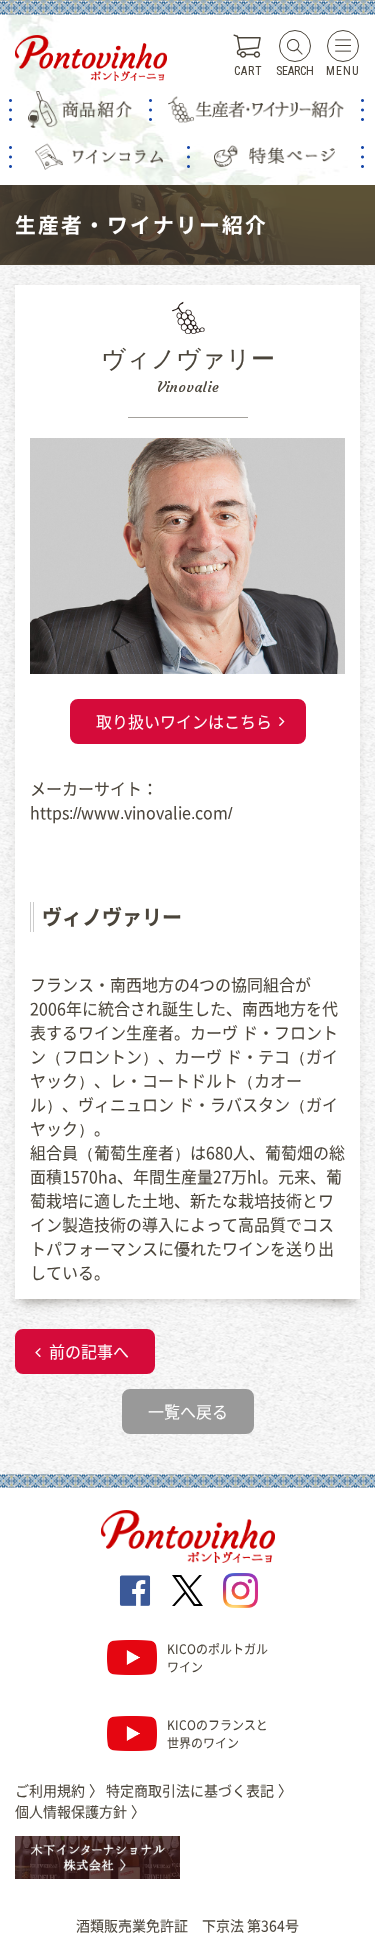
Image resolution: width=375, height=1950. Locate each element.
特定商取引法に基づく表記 (199, 1790)
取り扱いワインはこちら (184, 721)
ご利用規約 (59, 1790)
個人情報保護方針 (80, 1811)
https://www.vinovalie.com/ (131, 812)
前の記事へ (89, 1351)
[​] (134, 1590)
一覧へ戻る (188, 1411)
